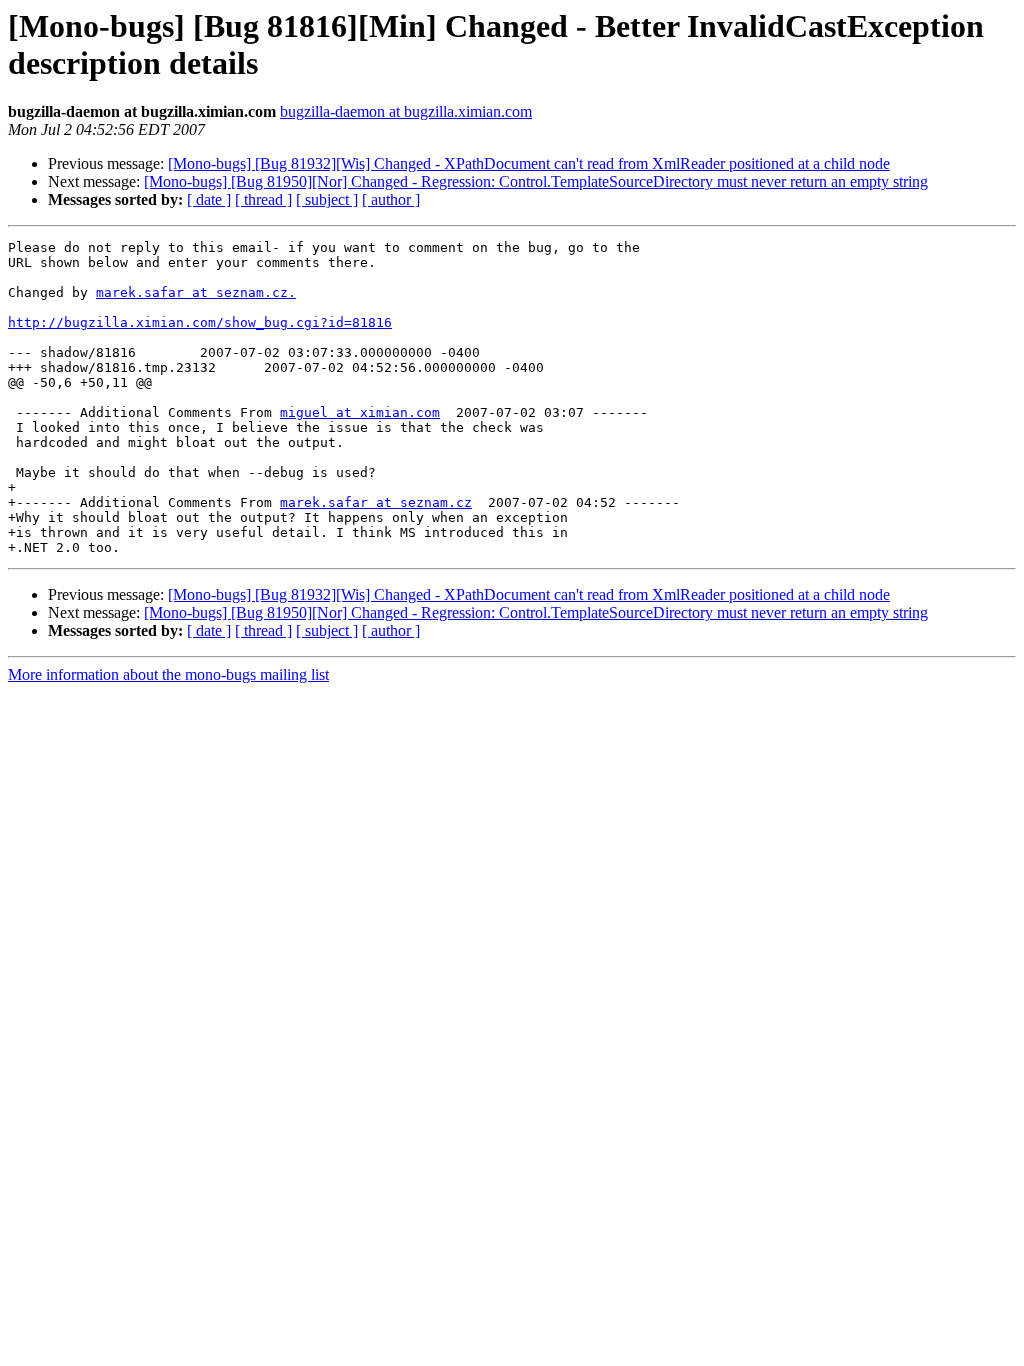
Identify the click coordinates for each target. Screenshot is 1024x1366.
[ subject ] (327, 199)
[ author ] (391, 199)
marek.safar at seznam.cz (376, 502)
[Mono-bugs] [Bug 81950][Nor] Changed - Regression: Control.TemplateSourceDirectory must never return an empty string (536, 181)
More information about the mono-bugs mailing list (168, 674)
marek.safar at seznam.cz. (196, 292)
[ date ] (209, 199)
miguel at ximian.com (360, 412)
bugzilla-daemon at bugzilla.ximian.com (406, 111)
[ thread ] (263, 199)
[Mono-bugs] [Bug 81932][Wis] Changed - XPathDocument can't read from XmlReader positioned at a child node (529, 163)
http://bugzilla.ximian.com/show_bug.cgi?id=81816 (200, 322)
